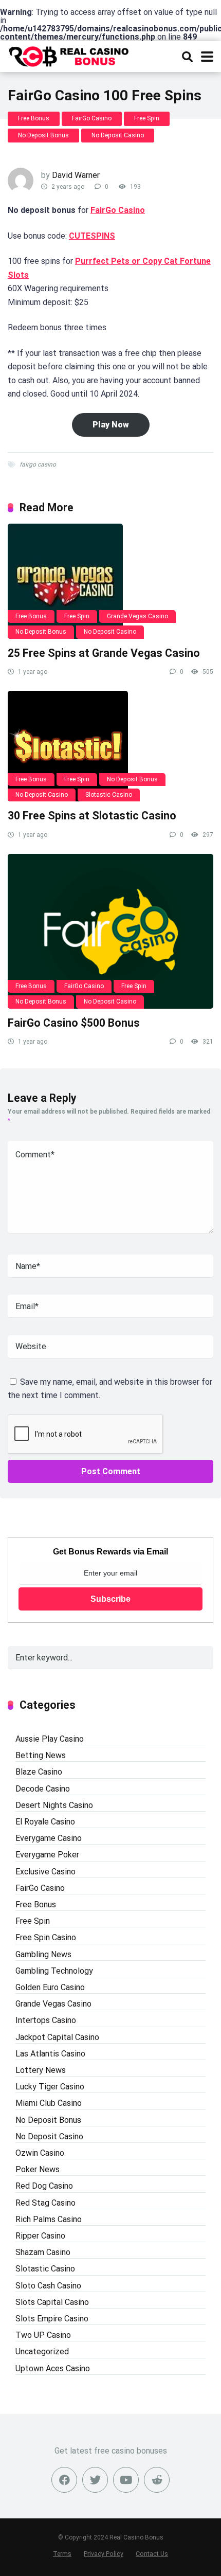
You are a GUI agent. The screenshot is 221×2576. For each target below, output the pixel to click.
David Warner (76, 175)
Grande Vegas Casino (137, 616)
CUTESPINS (92, 236)
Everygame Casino (49, 1838)
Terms (62, 2554)
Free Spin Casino (46, 1937)
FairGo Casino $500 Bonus (74, 1023)
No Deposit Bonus (43, 135)
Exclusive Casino (45, 1872)
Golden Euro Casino (50, 1987)
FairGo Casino (92, 118)
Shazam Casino (43, 2252)
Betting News (41, 1755)
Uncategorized (42, 2351)
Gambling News (43, 1954)
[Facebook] (64, 2480)
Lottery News (41, 2070)
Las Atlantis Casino (50, 2054)
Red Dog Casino (44, 2186)
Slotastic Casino (109, 795)
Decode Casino (43, 1789)
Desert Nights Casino (54, 1805)
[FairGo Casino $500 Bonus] (110, 931)
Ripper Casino (40, 2236)
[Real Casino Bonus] (70, 55)
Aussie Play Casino (50, 1739)
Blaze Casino (39, 1772)
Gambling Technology (54, 1971)
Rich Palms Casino (49, 2219)
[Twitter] (95, 2480)
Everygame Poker (47, 1855)
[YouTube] (126, 2480)
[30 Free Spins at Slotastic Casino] (110, 746)
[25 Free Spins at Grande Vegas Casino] (110, 581)
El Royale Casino (45, 1822)
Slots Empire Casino (52, 2319)
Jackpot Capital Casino (57, 2037)
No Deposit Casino (118, 135)
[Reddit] (157, 2480)
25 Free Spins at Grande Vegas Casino (104, 653)
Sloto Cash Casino (48, 2286)
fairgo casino (38, 464)
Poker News (38, 2169)
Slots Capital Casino (52, 2302)
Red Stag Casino (45, 2203)
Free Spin (147, 118)
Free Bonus (34, 118)
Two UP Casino (43, 2335)
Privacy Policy (104, 2554)
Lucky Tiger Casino (50, 2087)
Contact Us (152, 2554)
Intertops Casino (46, 2020)
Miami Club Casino (49, 2103)
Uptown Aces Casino (53, 2368)
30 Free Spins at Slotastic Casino (92, 816)
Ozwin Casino (40, 2153)
